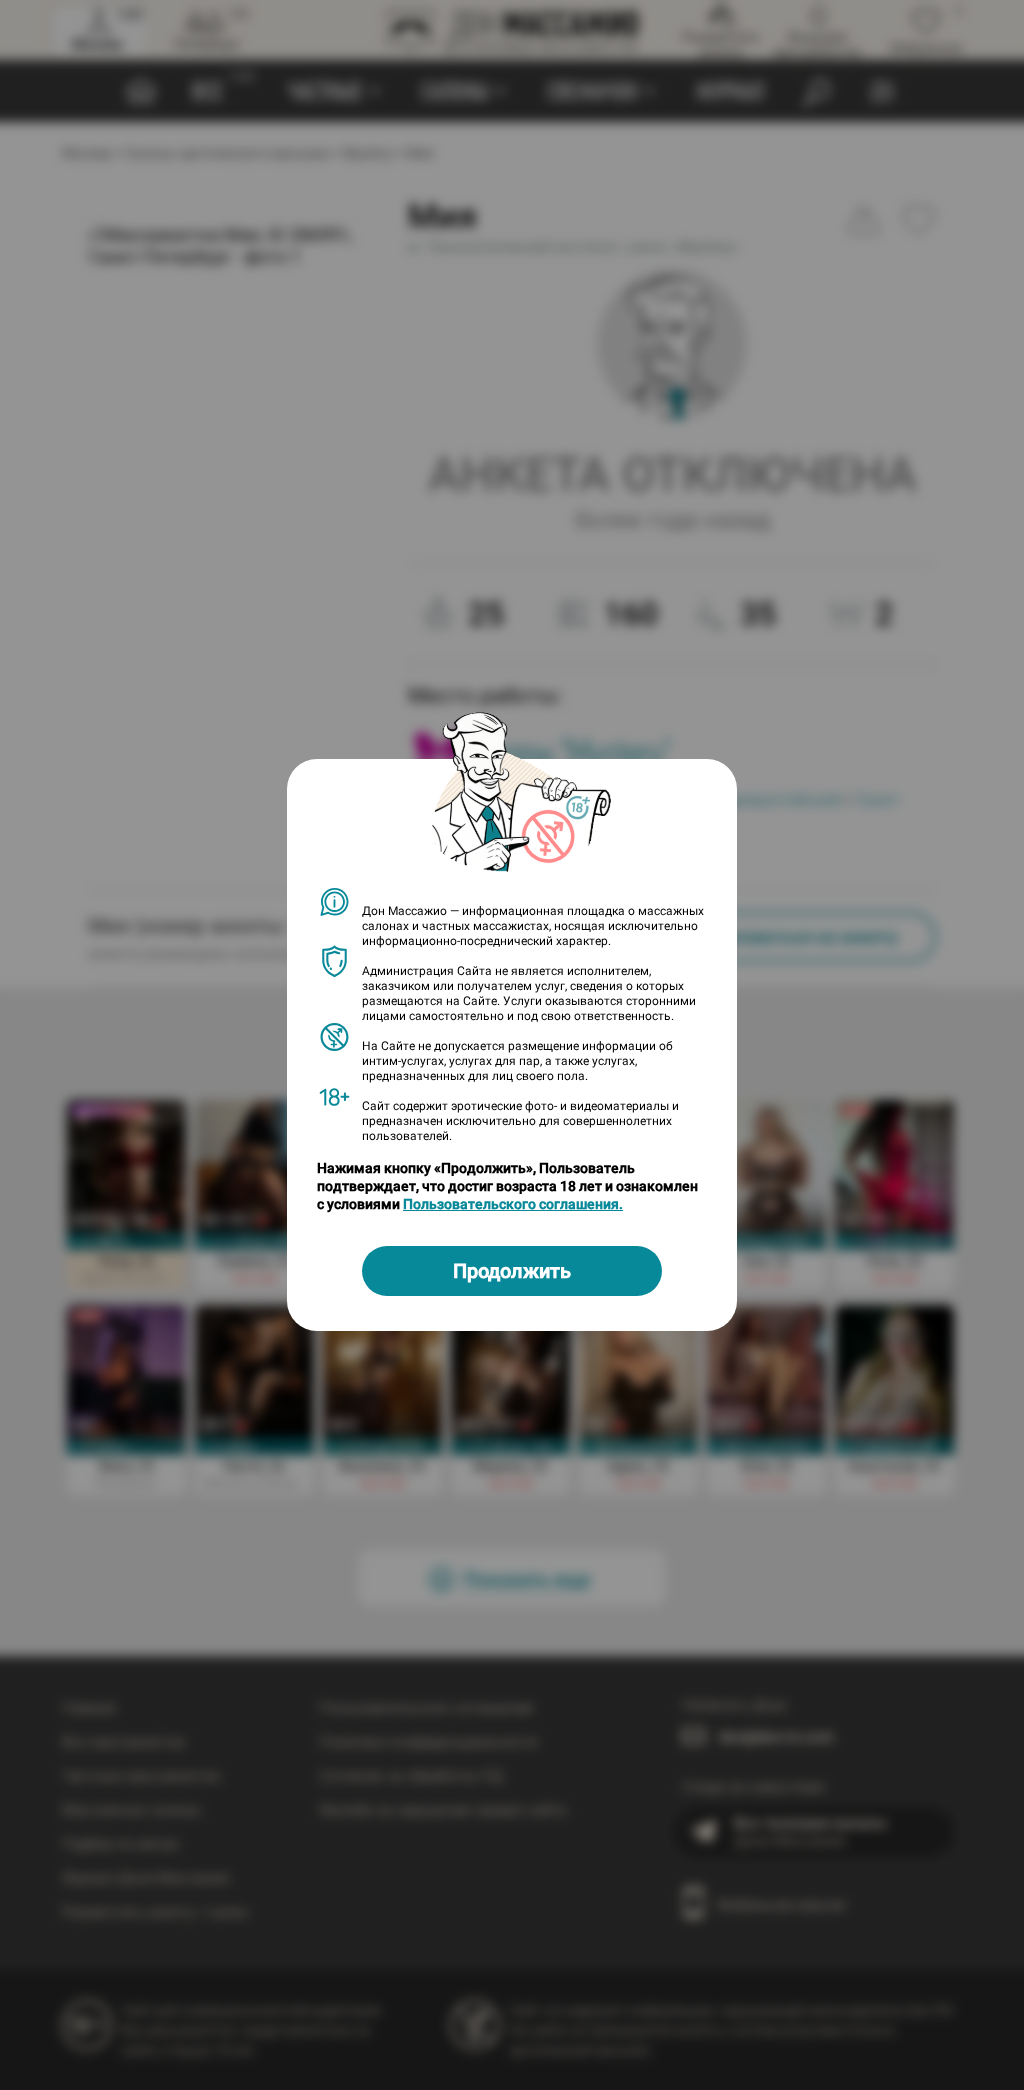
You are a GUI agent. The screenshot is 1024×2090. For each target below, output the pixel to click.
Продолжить (512, 1271)
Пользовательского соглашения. (513, 1204)
